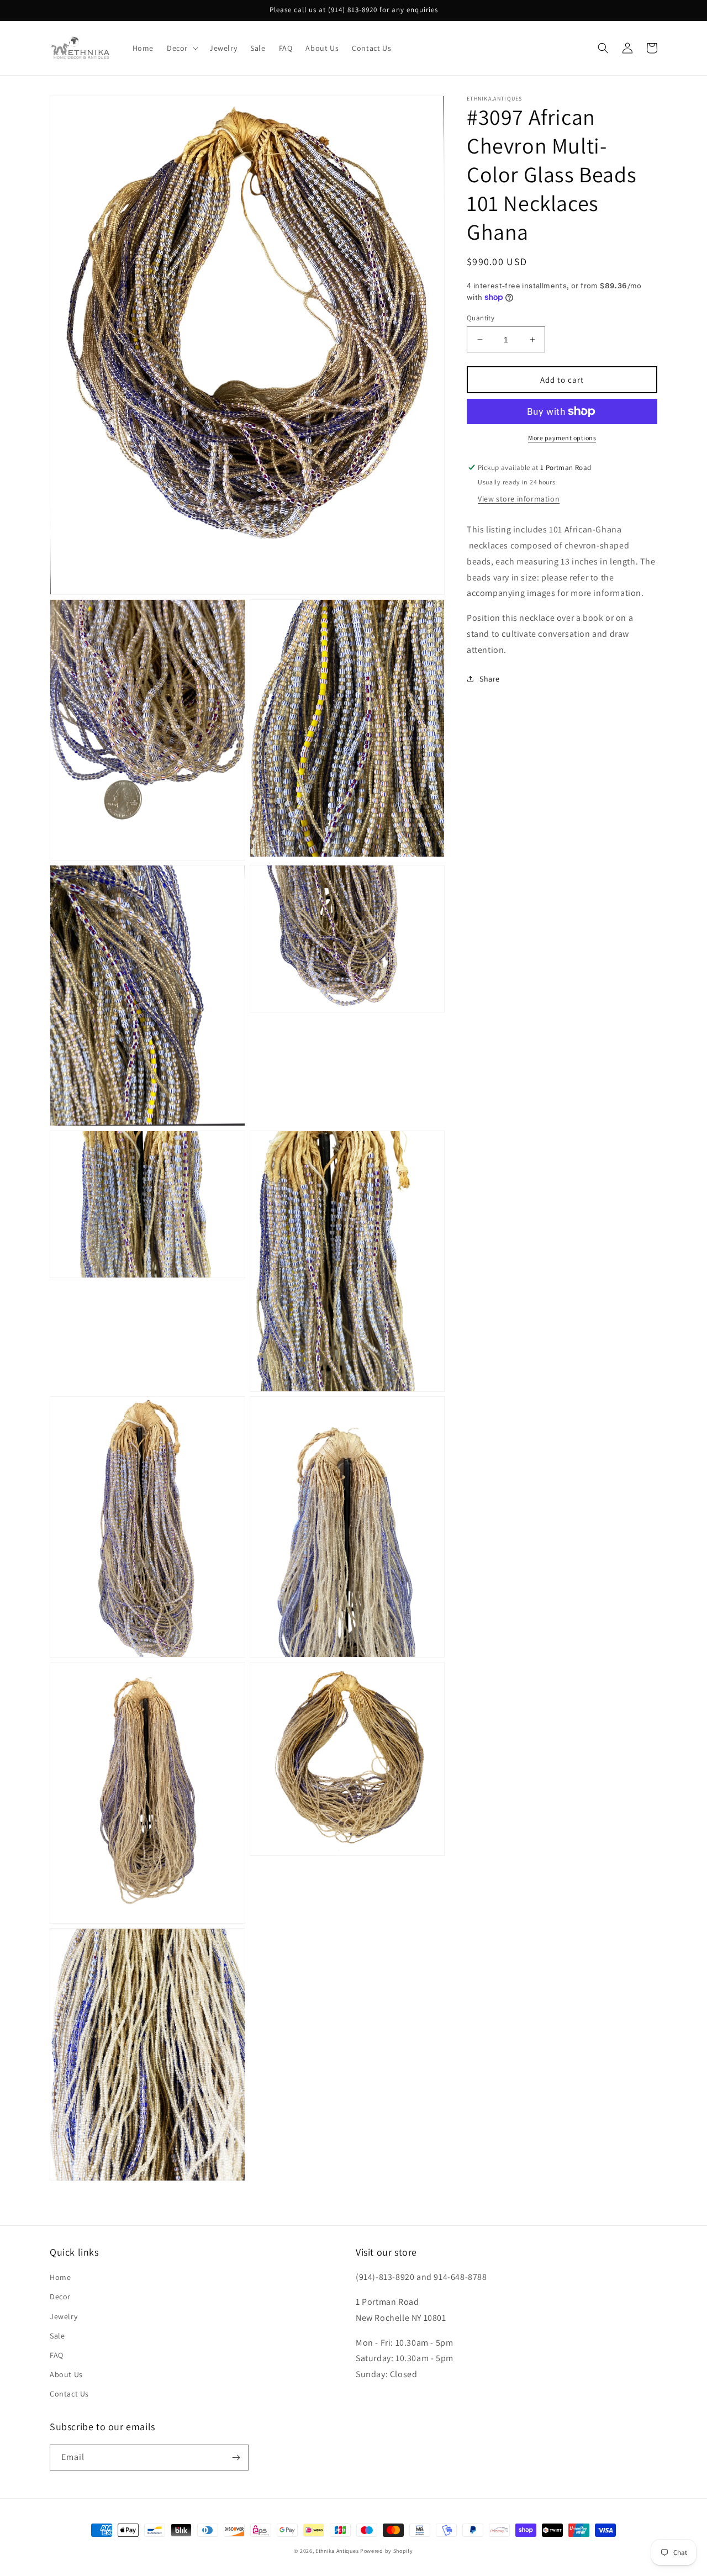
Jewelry (64, 2316)
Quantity (481, 318)
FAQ (57, 2355)
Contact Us (69, 2394)
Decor (60, 2297)
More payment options (562, 438)
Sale (57, 2336)
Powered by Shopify (387, 2551)
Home (60, 2277)
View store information (519, 499)
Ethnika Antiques (337, 2551)
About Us (66, 2374)
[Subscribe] (236, 2458)
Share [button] (490, 678)
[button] (181, 48)
